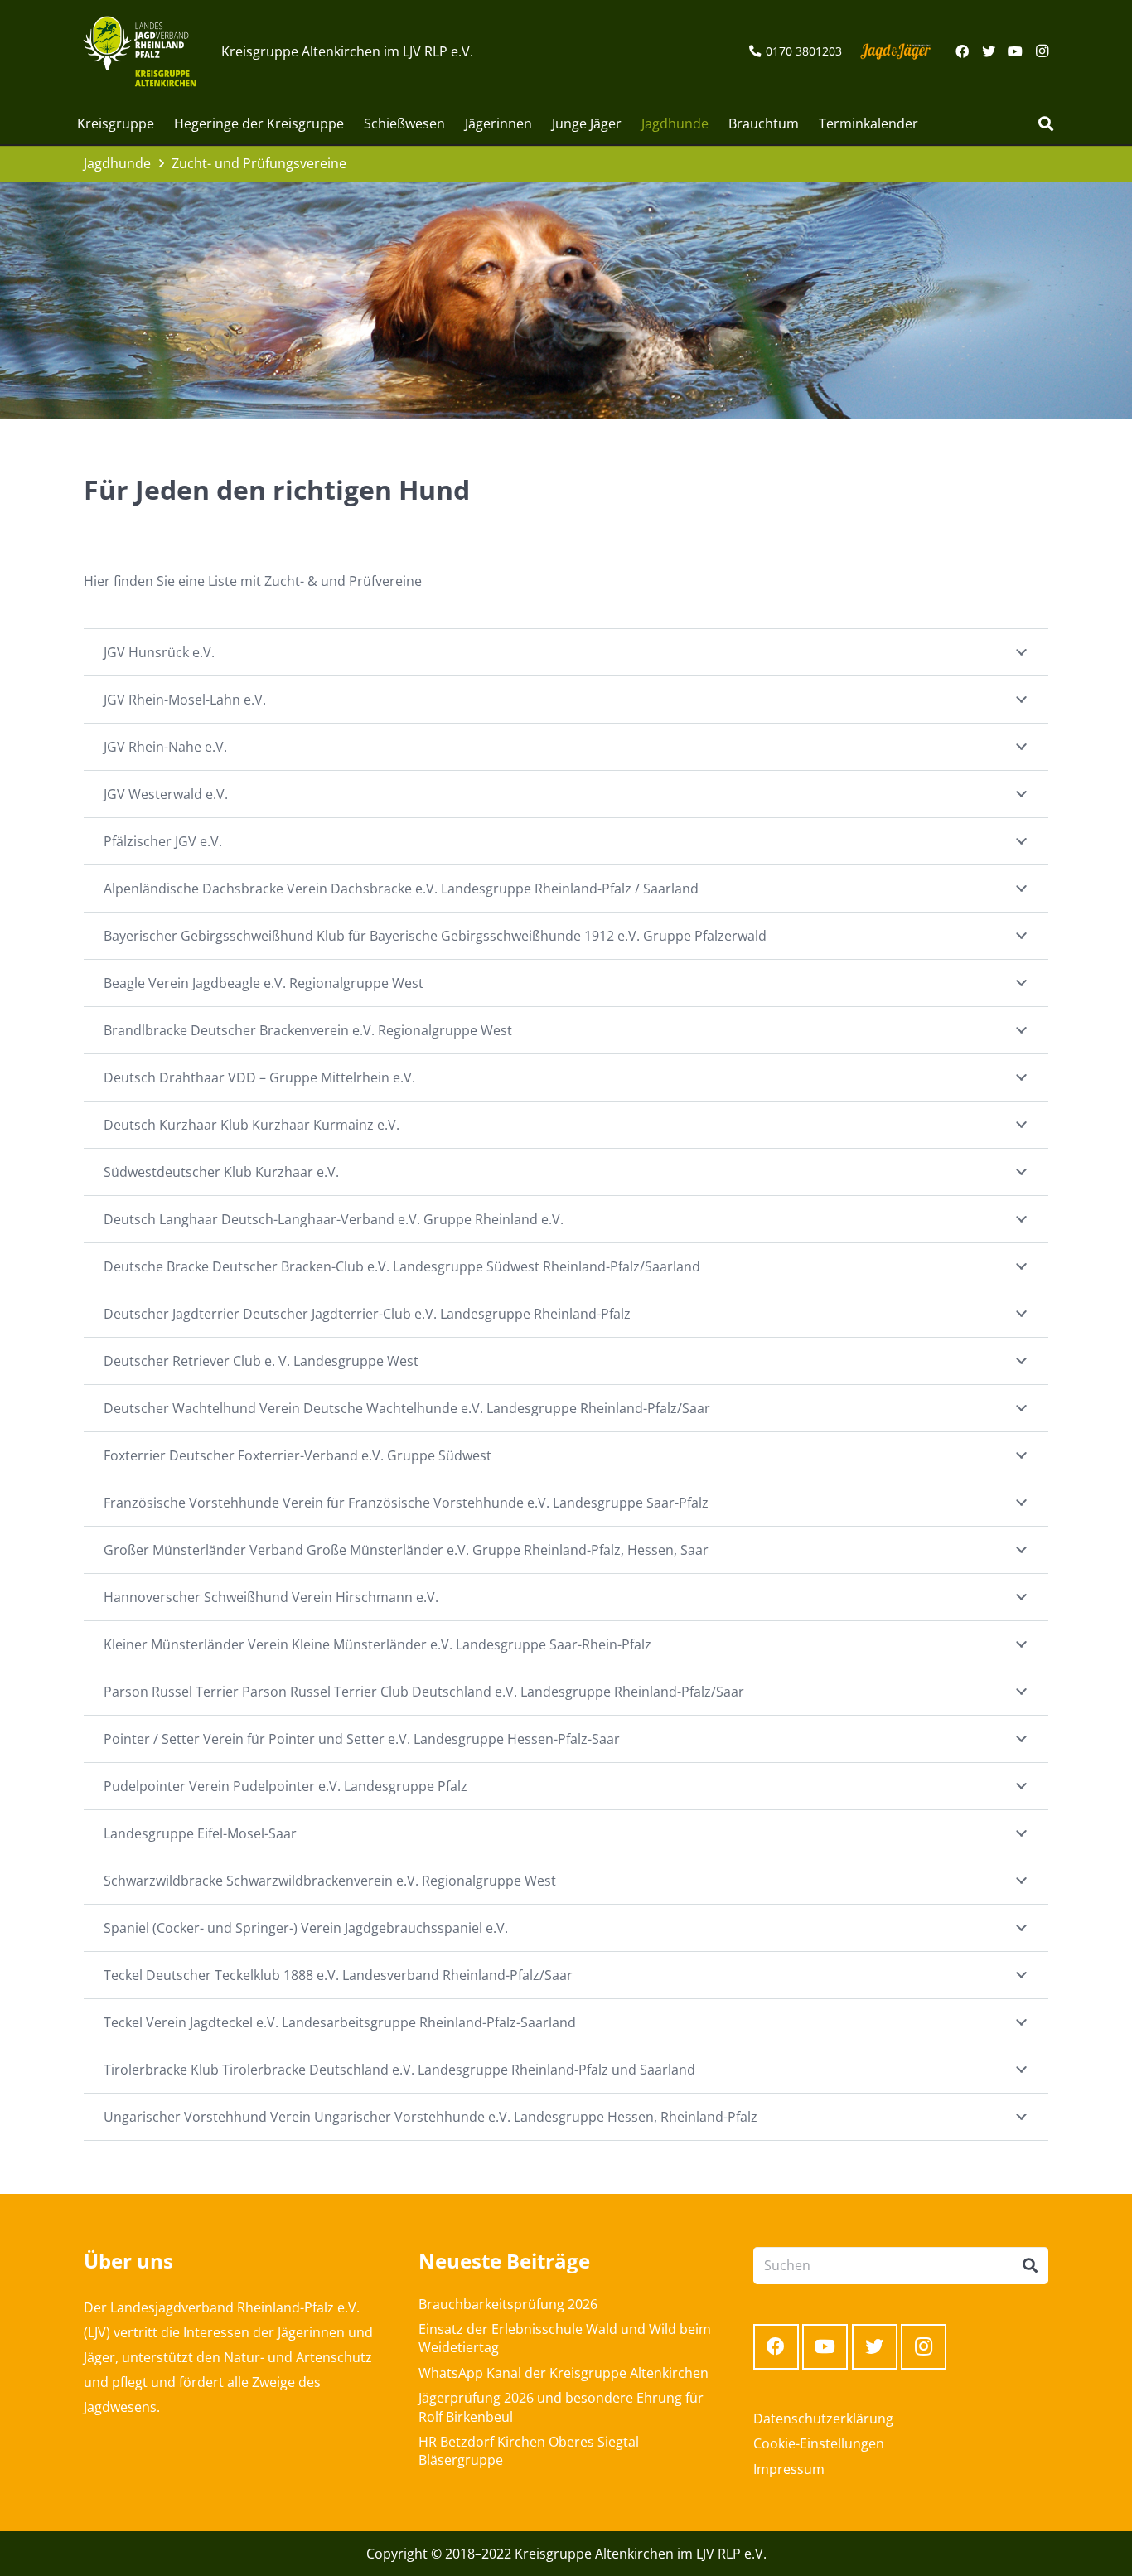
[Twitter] (989, 51)
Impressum (789, 2469)
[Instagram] (1042, 51)
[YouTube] (1015, 51)
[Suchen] (1046, 124)
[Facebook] (962, 51)
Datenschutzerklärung (823, 2419)
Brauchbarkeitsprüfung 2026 (508, 2304)
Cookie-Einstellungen (819, 2443)
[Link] (140, 51)
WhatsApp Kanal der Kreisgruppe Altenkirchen (564, 2373)
